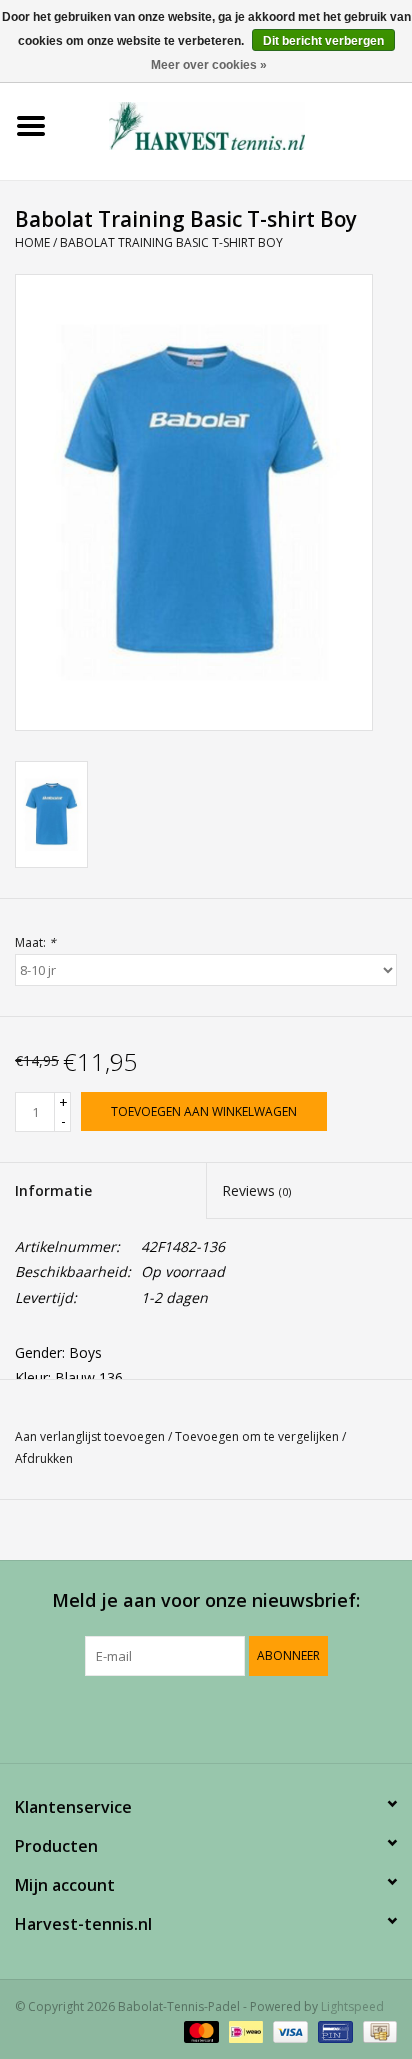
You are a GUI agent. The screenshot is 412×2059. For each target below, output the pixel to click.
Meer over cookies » (209, 65)
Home (32, 242)
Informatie (53, 1190)
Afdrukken (44, 1458)
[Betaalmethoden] (199, 2031)
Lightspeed (352, 2006)
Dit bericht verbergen (323, 41)
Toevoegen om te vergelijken (258, 1436)
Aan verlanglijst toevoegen (90, 1436)
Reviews (256, 1190)
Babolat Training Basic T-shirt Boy (171, 242)
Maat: (35, 942)
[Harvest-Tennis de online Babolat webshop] (237, 124)
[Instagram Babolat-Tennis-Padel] (260, 1717)
